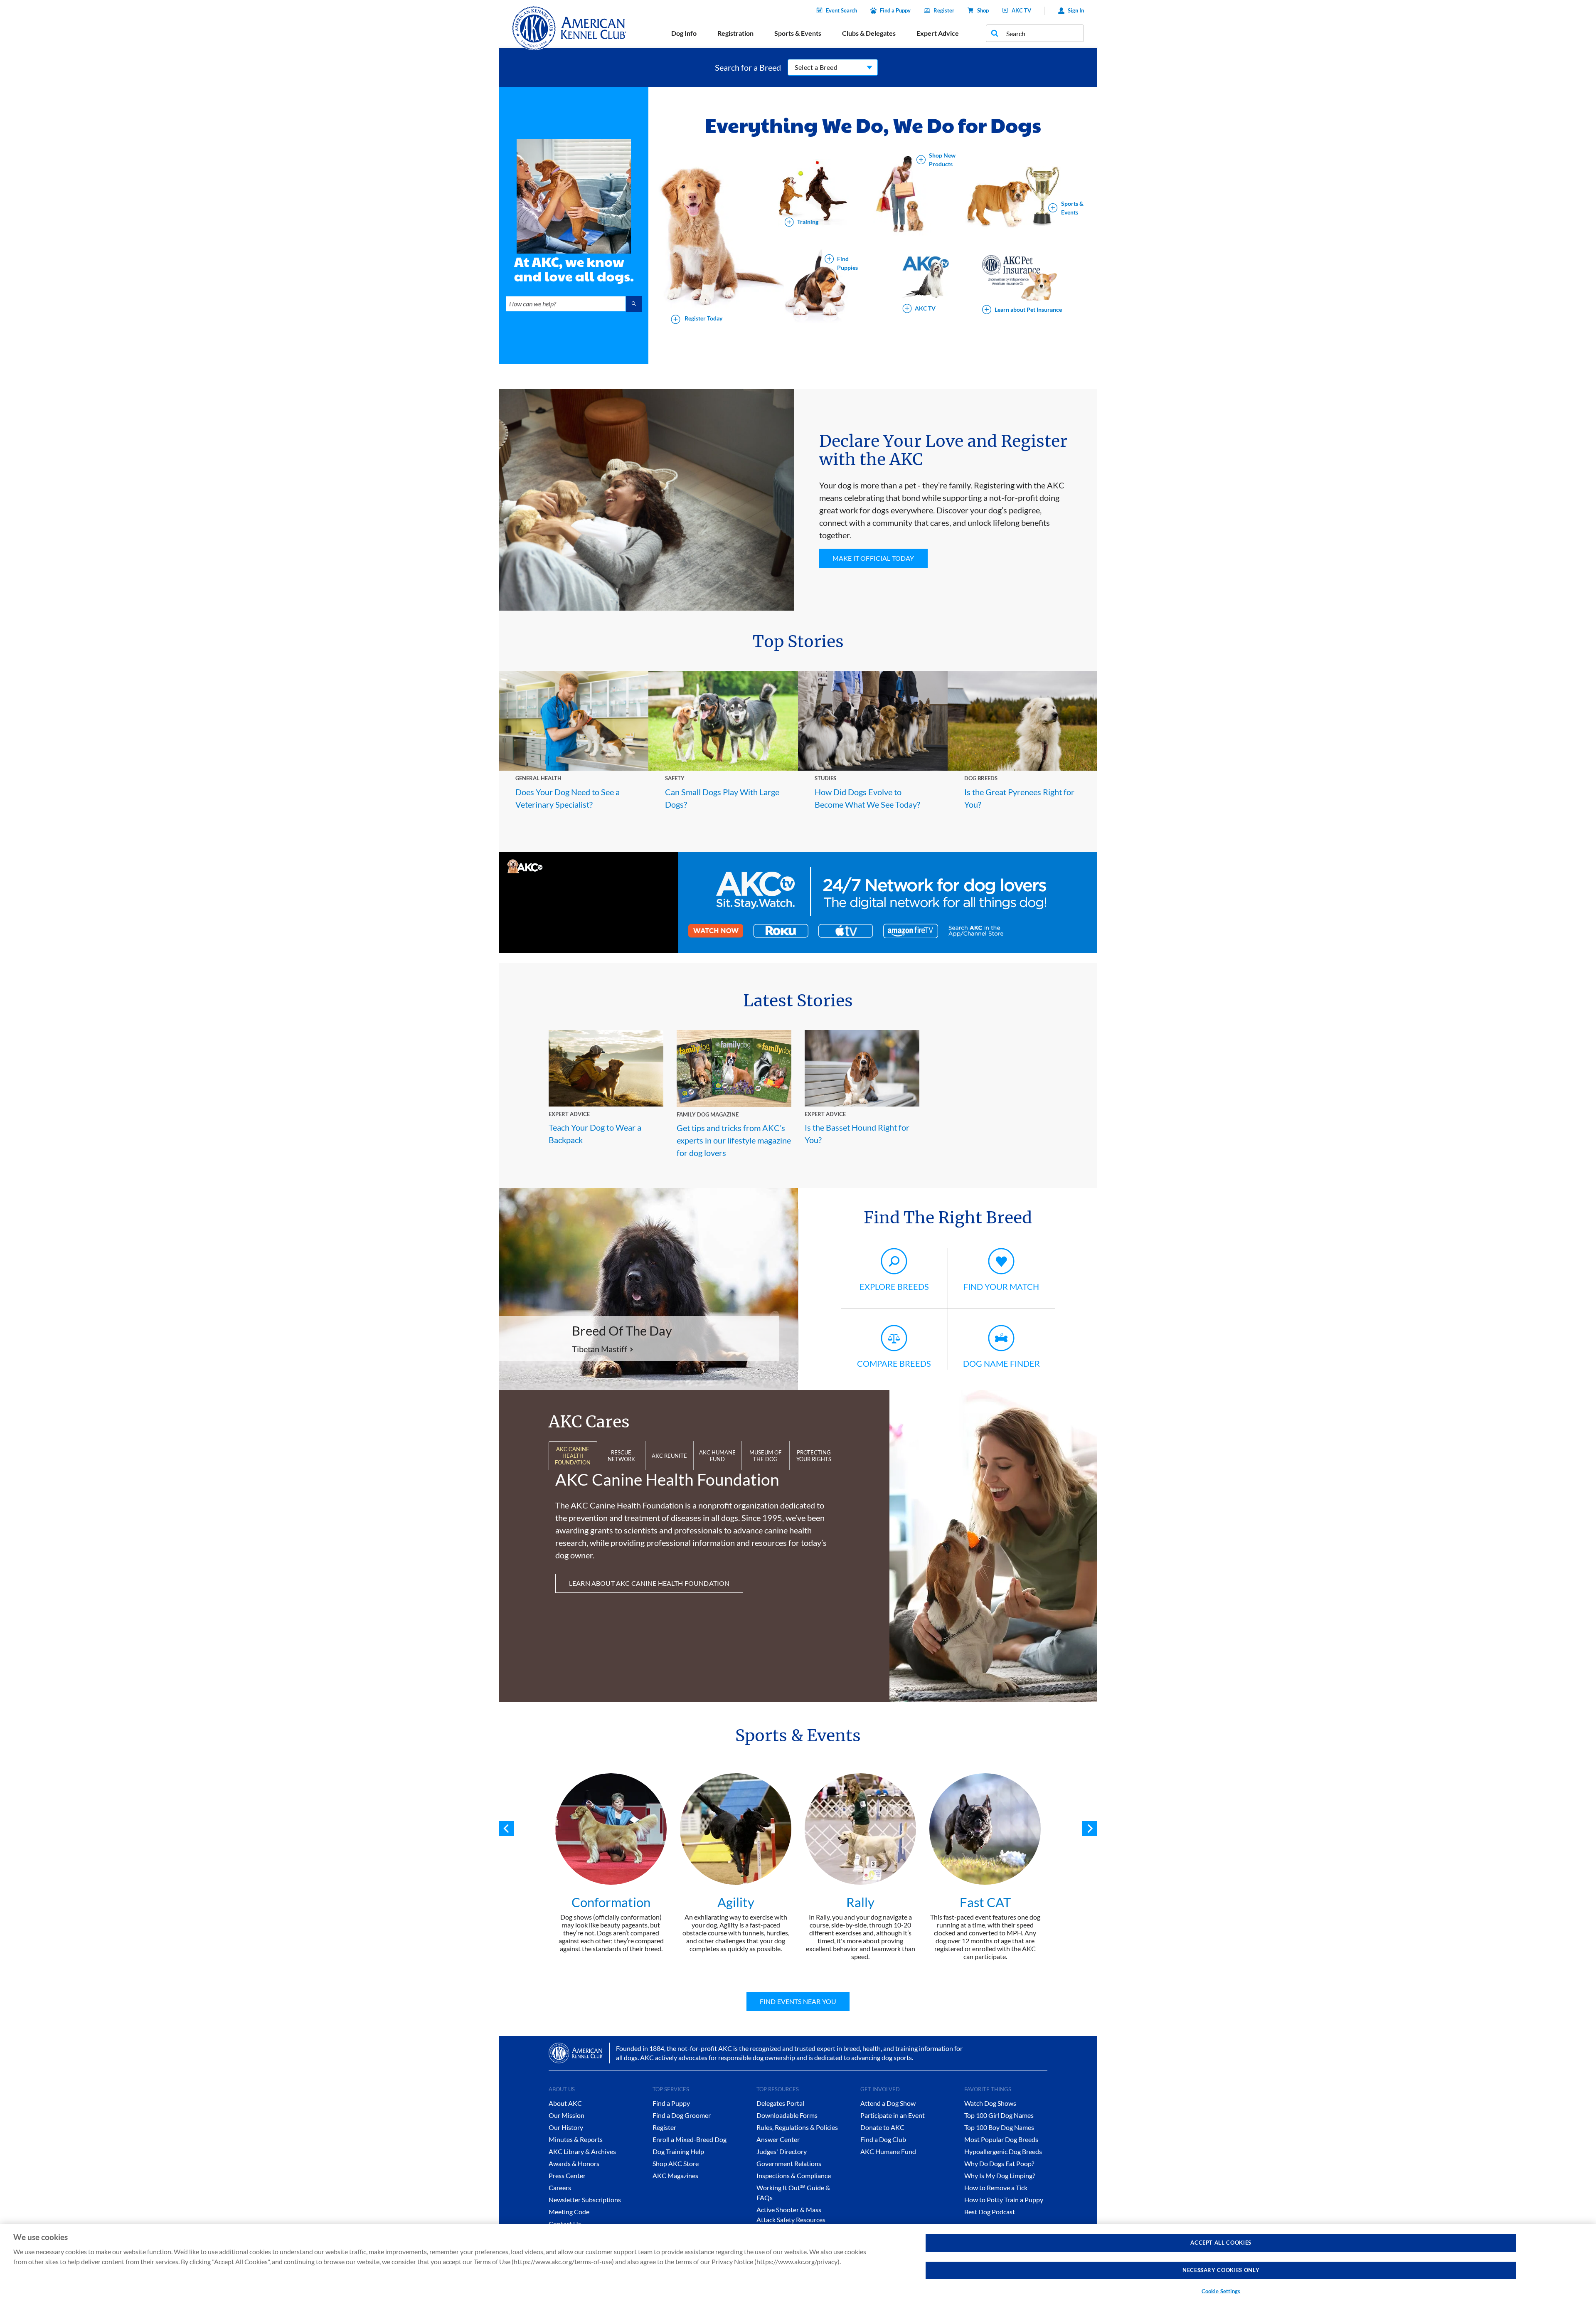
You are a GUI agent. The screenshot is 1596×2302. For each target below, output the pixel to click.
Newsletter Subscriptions (585, 2200)
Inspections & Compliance (794, 2175)
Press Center (567, 2175)
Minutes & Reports (576, 2139)
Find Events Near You (798, 2001)
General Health (538, 778)
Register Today (703, 319)
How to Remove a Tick (996, 2187)
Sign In (1076, 10)
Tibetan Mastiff (600, 1349)
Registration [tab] (735, 33)
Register (944, 10)
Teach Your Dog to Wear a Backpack (595, 1134)
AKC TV (1021, 10)
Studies (825, 778)
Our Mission (566, 2115)
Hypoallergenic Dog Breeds (1003, 2151)
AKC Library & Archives (582, 2151)
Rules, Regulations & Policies (797, 2127)
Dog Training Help (678, 2151)
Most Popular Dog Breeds (1001, 2139)
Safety (675, 778)
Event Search (841, 10)
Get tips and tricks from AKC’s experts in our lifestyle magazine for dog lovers (734, 1140)
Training (808, 222)
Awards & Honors (574, 2163)
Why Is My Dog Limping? (1000, 2175)
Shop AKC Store (676, 2163)
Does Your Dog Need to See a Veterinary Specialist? (568, 798)
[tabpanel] (611, 1863)
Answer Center (778, 2139)
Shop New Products (942, 160)
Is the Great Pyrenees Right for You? (1019, 798)
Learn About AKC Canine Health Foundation (649, 1583)
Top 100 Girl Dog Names (999, 2115)
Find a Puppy (895, 10)
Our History (566, 2127)
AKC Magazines (675, 2175)
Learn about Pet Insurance (1028, 309)
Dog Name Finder (1001, 1363)
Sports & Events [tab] (798, 33)
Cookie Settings (1221, 2291)
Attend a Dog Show (888, 2103)
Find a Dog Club (883, 2139)
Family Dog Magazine (708, 1114)
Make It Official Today (873, 558)
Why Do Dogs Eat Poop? (999, 2163)
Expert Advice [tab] (938, 33)
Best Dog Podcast (990, 2212)
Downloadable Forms (787, 2115)
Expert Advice (569, 1114)
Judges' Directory (782, 2151)
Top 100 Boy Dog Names (999, 2127)
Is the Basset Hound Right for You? (857, 1134)
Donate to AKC (882, 2127)
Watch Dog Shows (990, 2103)
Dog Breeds (981, 778)
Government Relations (789, 2163)
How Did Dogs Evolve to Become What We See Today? (867, 798)
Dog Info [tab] (684, 33)
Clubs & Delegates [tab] (869, 33)
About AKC (565, 2103)
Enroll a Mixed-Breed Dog (690, 2139)
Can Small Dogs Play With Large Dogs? (722, 798)
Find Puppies (847, 263)
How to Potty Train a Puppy (1004, 2200)
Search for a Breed (748, 67)
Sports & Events (1072, 208)
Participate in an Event (893, 2115)
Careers (560, 2187)
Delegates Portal (780, 2103)
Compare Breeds (894, 1363)
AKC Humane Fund (888, 2151)
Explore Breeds (894, 1287)
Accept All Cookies (1221, 2243)
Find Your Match (1001, 1287)
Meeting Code (569, 2212)
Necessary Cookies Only (1221, 2270)
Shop (983, 10)
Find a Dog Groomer (682, 2115)
